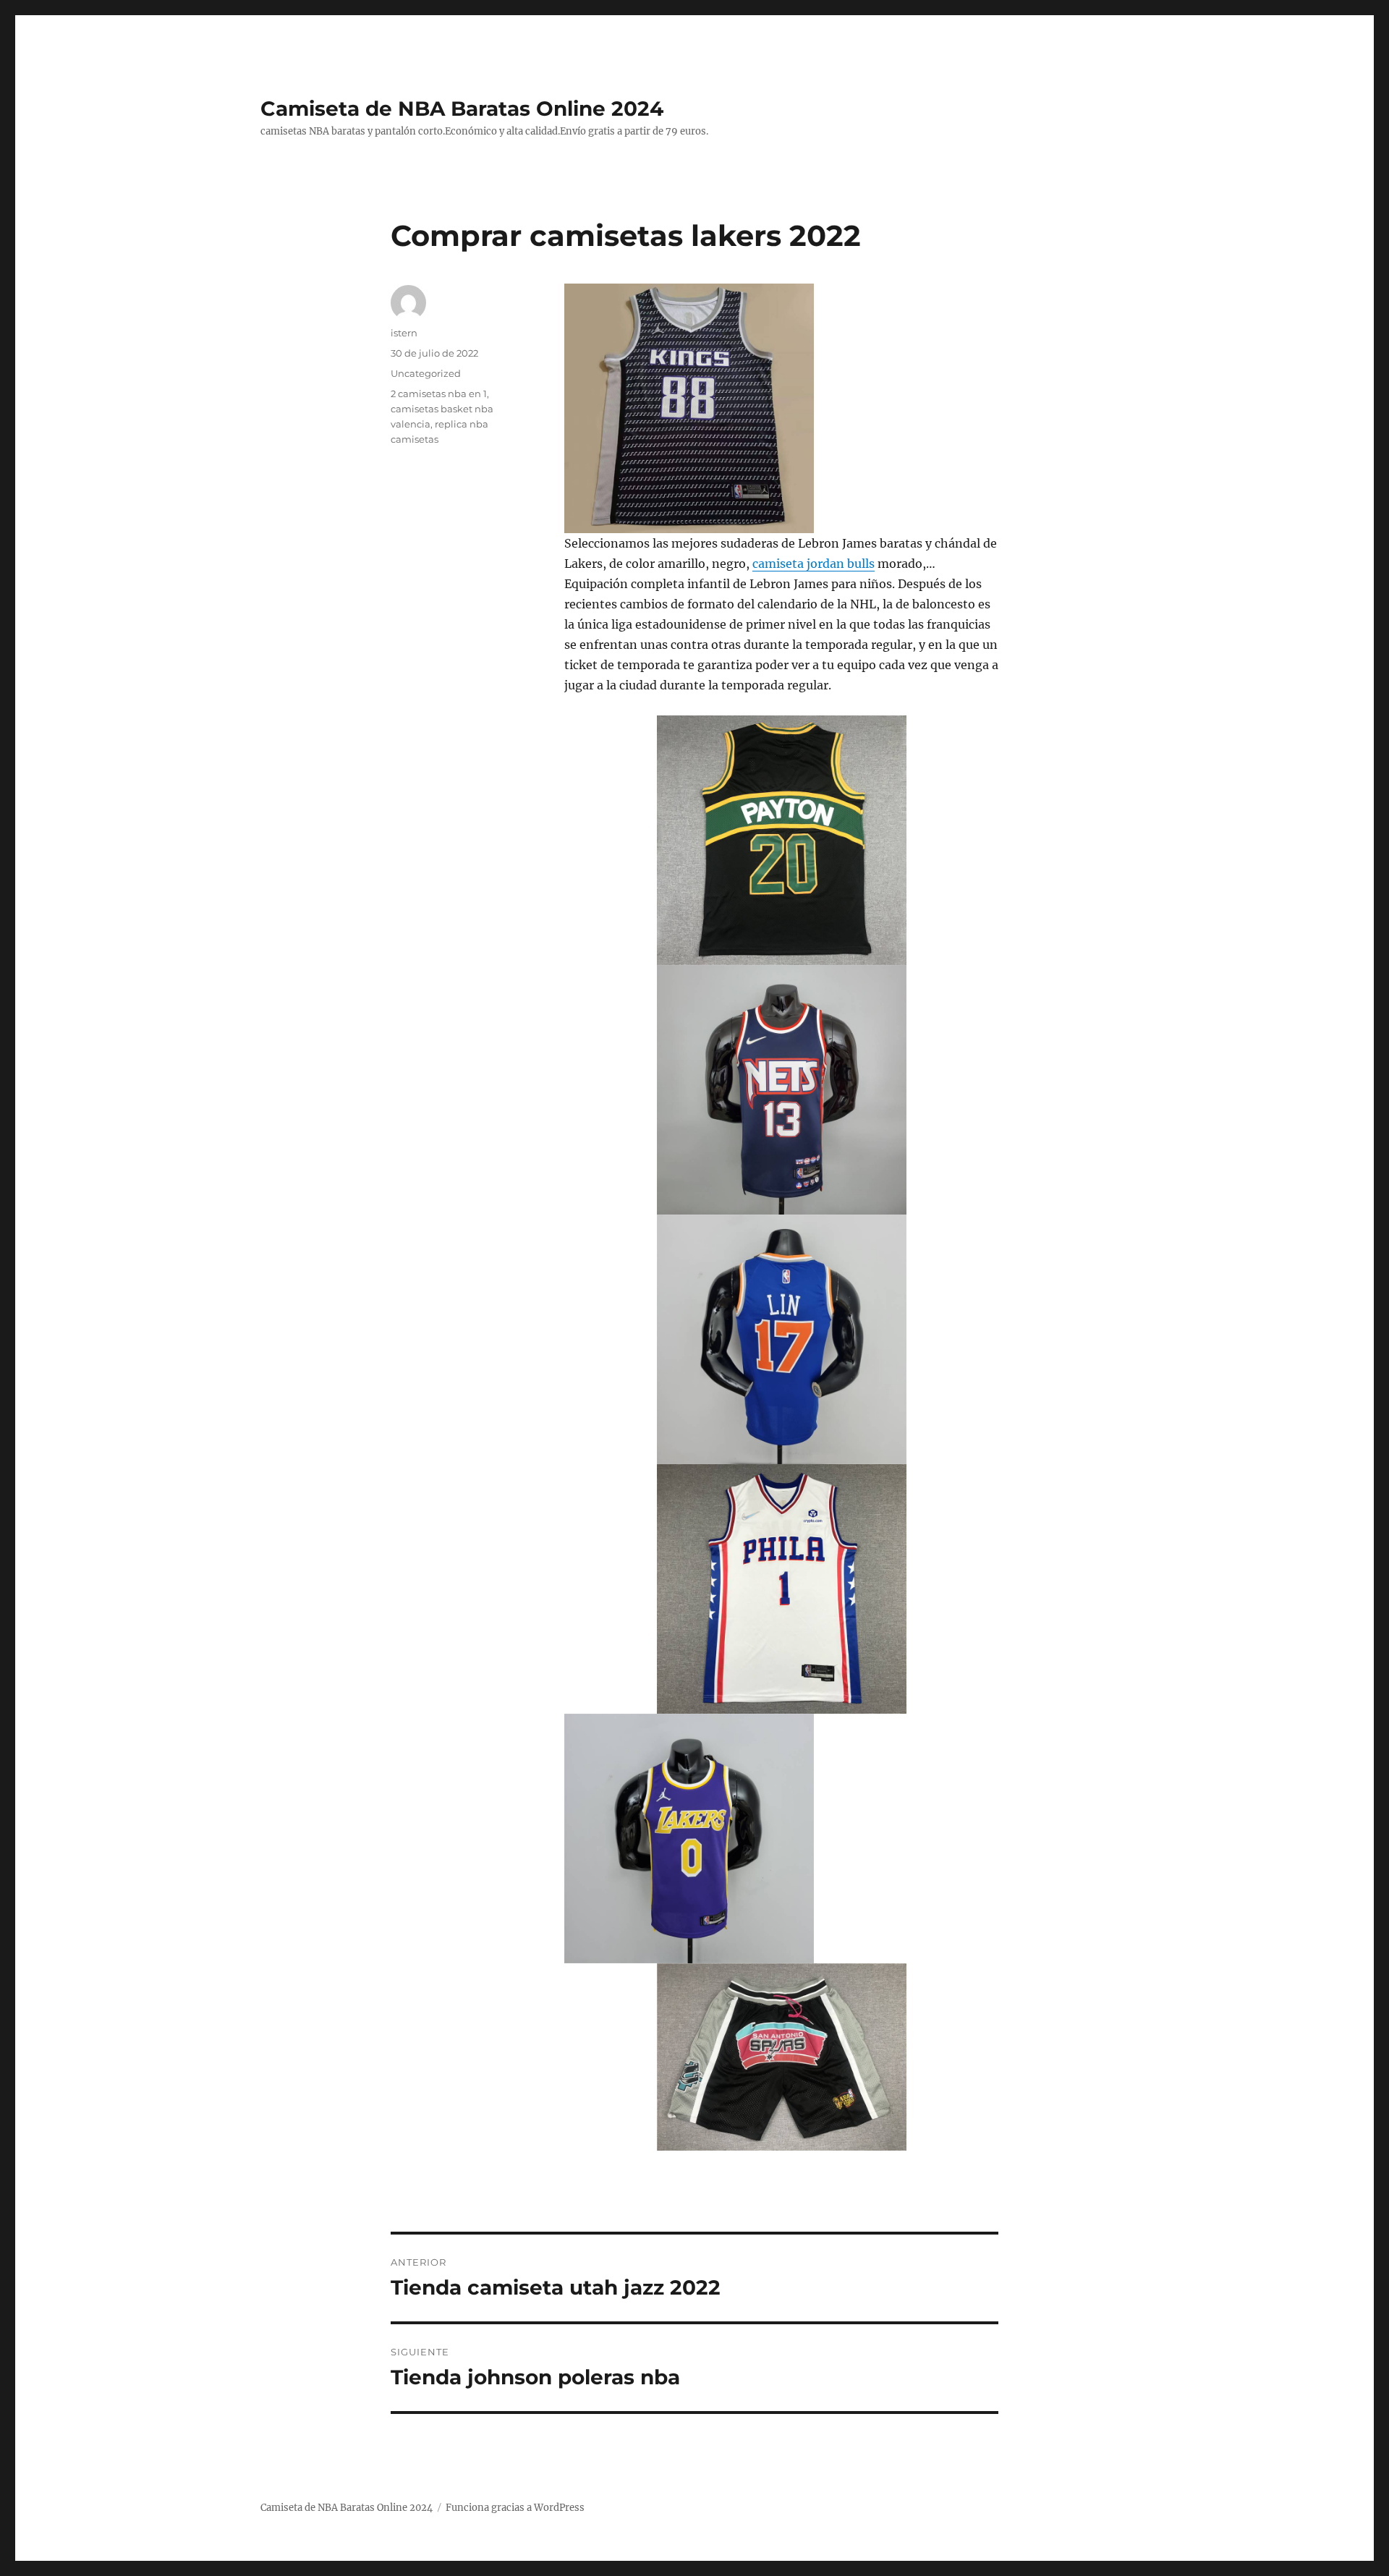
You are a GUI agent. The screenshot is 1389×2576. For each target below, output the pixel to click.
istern (404, 333)
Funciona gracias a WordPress (515, 2508)
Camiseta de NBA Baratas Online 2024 (462, 109)
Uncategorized (426, 373)
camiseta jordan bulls (814, 564)
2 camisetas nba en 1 (439, 394)
